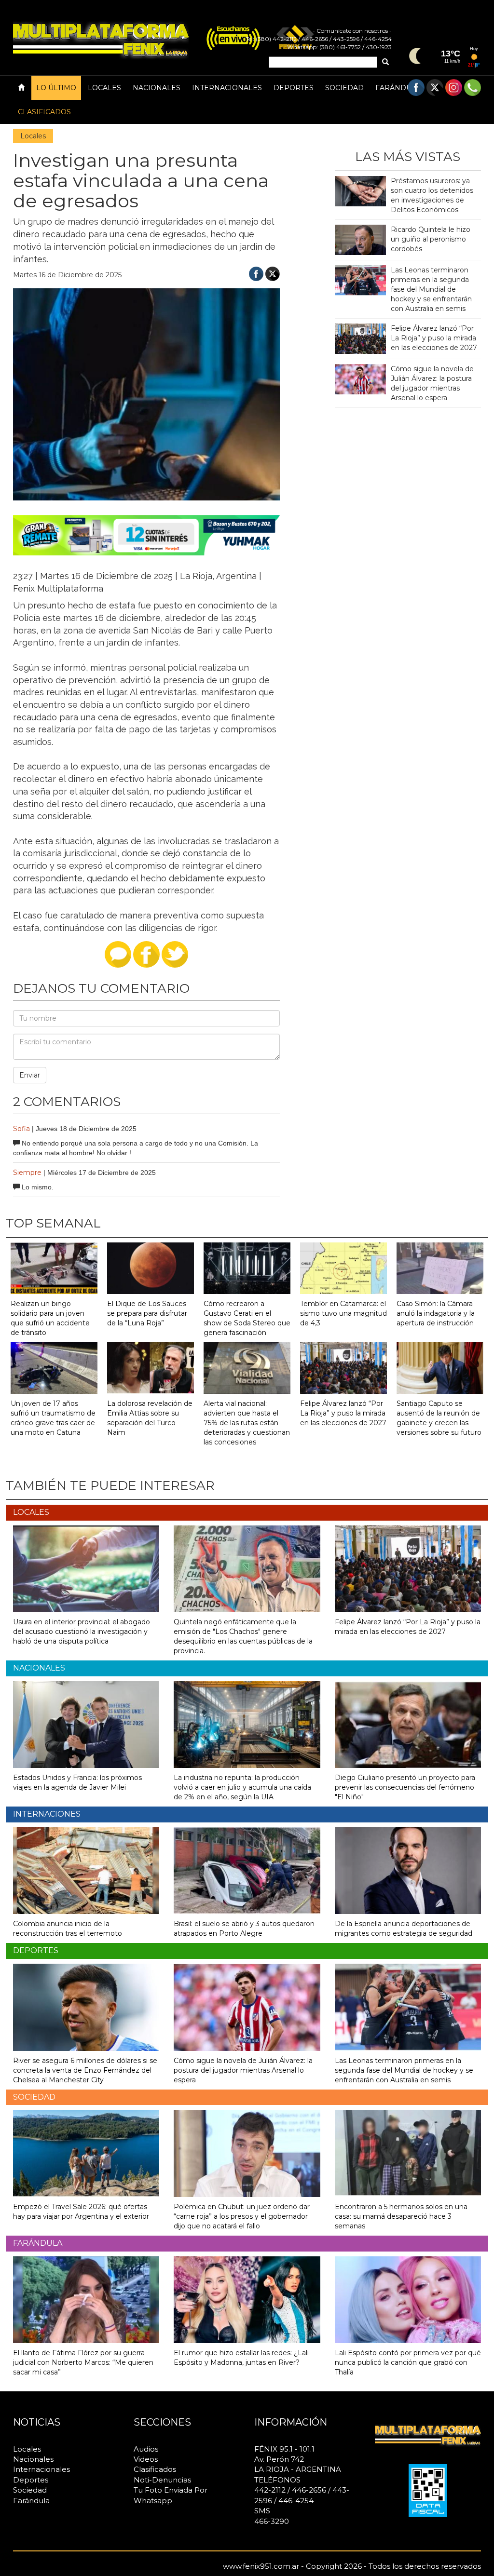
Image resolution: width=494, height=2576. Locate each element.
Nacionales (157, 88)
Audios (146, 2449)
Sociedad (344, 88)
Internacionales (227, 88)
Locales (104, 88)
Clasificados (44, 112)
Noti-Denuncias (162, 2480)
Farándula (398, 88)
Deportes (294, 88)
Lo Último (56, 88)
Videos (146, 2459)
